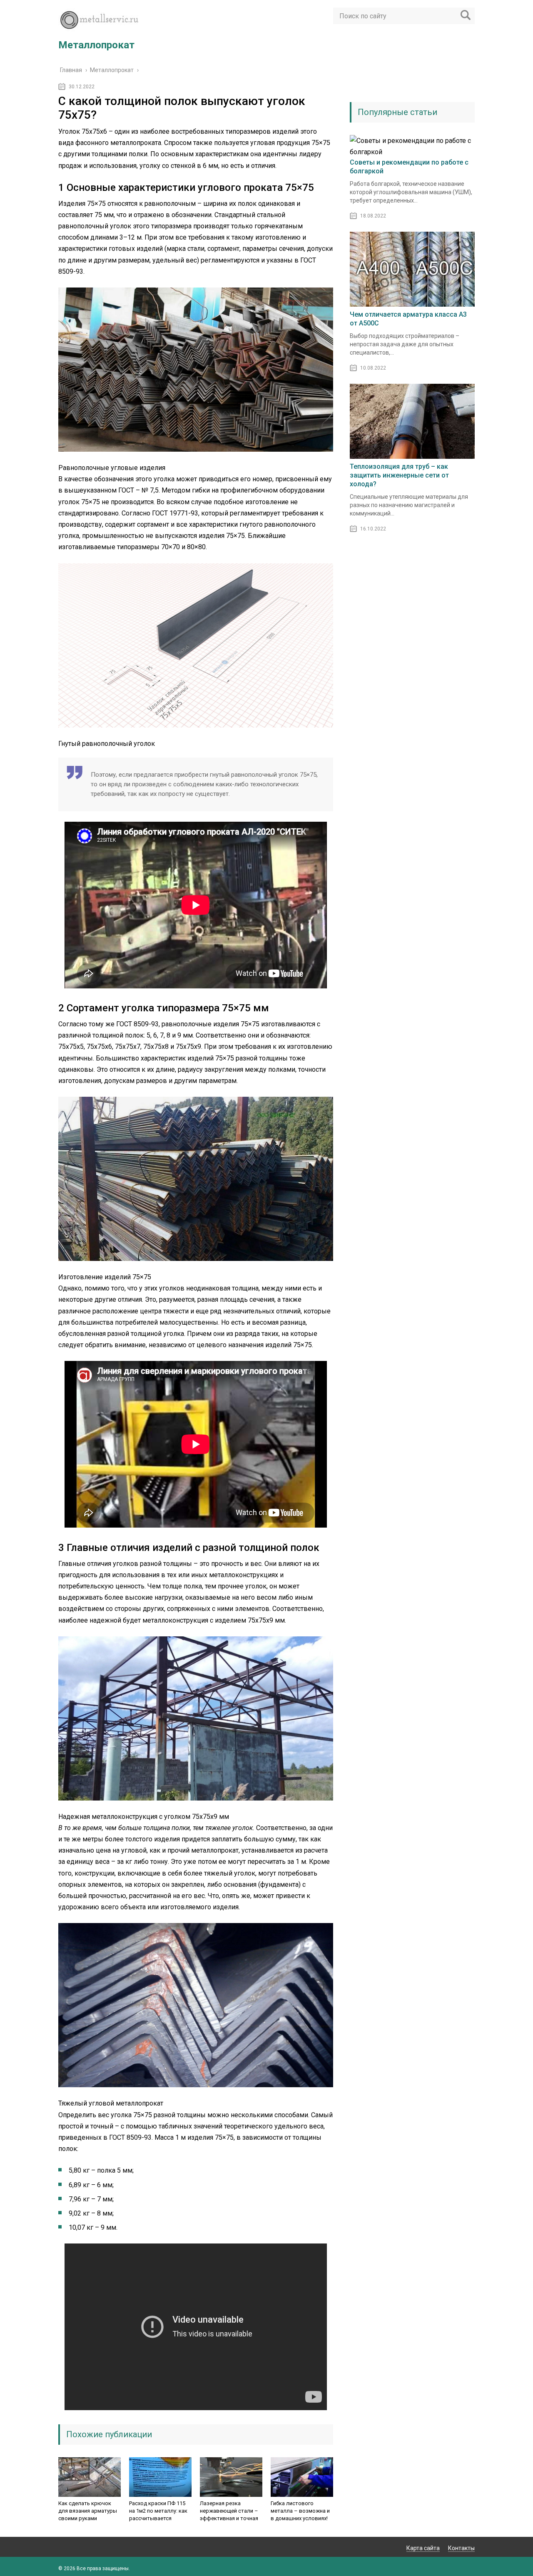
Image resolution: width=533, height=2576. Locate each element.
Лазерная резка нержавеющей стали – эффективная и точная (229, 2511)
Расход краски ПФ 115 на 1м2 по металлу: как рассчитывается (158, 2511)
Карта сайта (423, 2548)
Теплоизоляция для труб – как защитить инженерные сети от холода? (399, 475)
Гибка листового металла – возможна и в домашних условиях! (300, 2511)
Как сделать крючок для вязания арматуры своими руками (88, 2511)
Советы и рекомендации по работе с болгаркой (409, 167)
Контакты (461, 2548)
